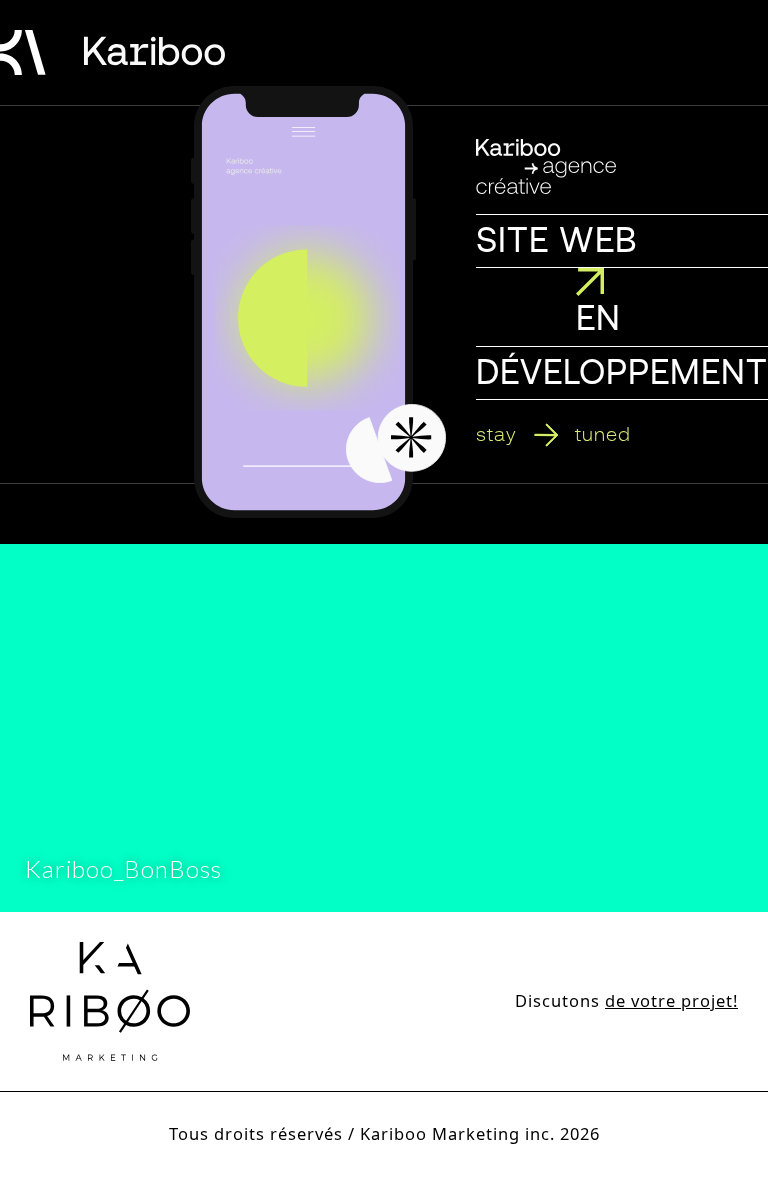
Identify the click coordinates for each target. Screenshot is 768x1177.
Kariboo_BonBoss (123, 868)
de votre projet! (671, 1000)
